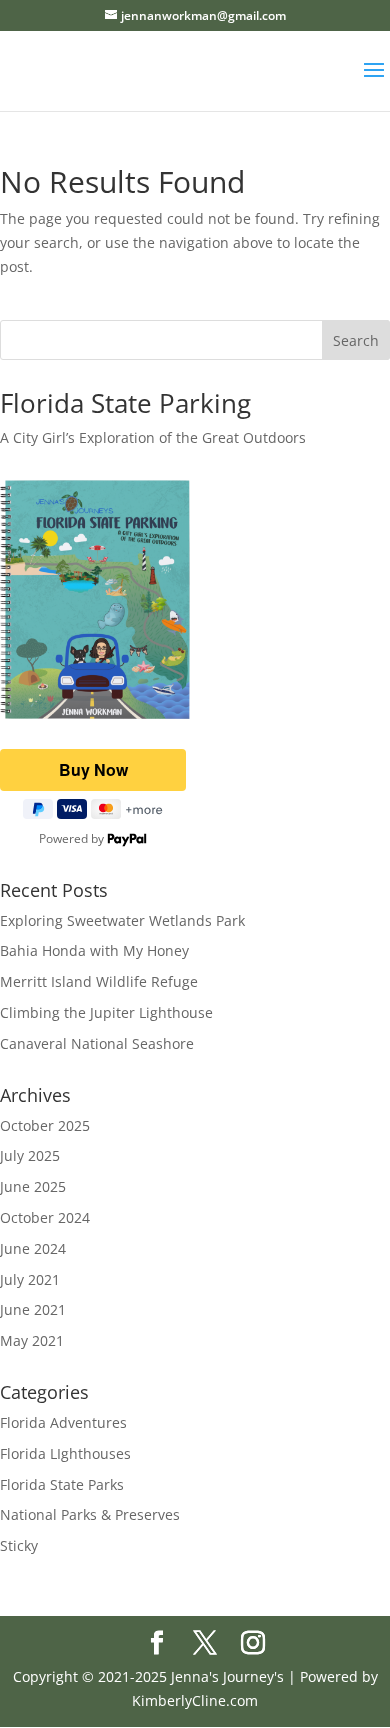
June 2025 (33, 1186)
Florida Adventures (63, 1422)
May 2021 (32, 1340)
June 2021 (33, 1309)
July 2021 (30, 1279)
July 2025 (30, 1155)
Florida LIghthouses (65, 1453)
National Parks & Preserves (90, 1514)
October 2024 (45, 1217)
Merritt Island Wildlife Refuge (99, 981)
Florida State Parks (62, 1484)
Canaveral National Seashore (97, 1043)
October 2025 (45, 1125)
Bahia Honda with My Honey (94, 950)
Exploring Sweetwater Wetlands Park (122, 920)
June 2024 (33, 1248)
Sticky (19, 1545)
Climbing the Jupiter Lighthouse (106, 1012)
